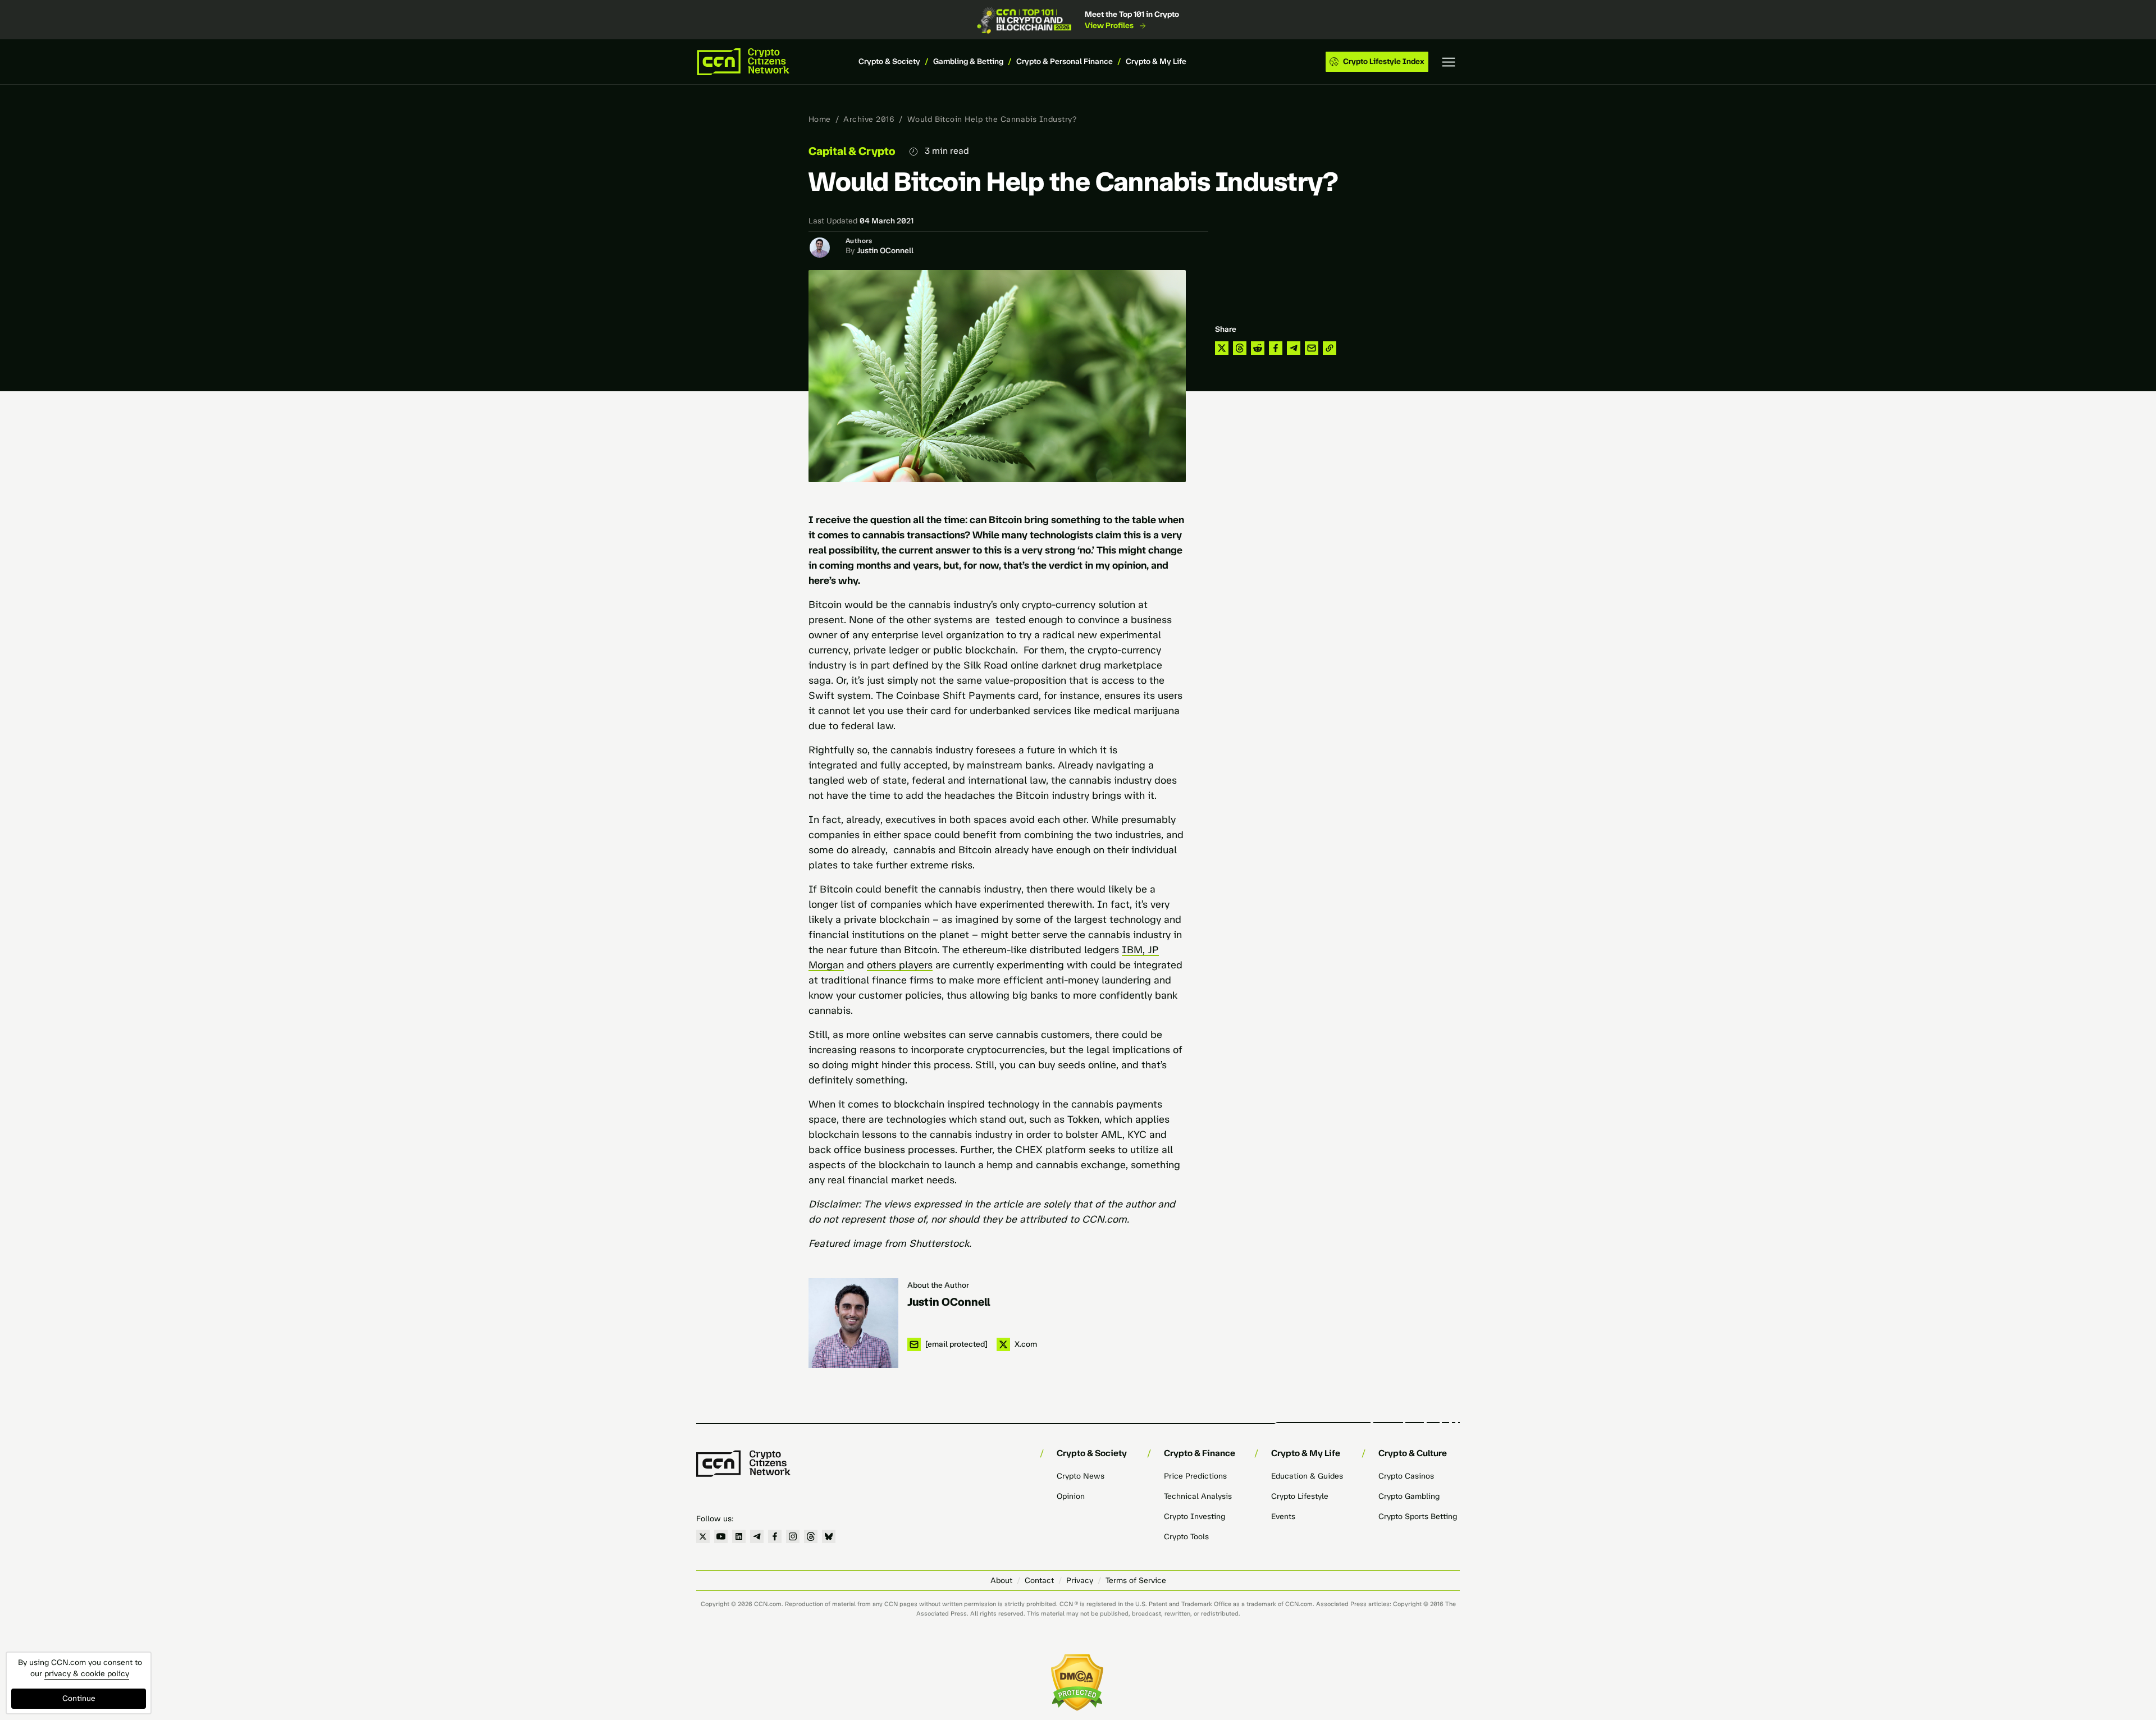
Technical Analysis (1198, 1496)
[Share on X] (1222, 348)
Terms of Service (1136, 1581)
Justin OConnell (885, 251)
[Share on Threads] (1240, 348)
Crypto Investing (1195, 1517)
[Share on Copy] (1330, 348)
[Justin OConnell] (853, 1323)
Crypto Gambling (1409, 1496)
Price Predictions (1195, 1476)
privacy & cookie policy (87, 1674)
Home (820, 119)
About (1001, 1581)
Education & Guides (1307, 1476)
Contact (1039, 1581)
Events (1283, 1517)
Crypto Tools (1186, 1537)
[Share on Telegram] (1294, 348)
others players (900, 965)
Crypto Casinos (1406, 1476)
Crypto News (1081, 1476)
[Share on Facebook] (1276, 348)
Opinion (1071, 1496)
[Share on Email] (1312, 348)
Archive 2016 (869, 119)
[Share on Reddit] (1258, 348)
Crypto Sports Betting (1418, 1517)
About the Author (938, 1285)
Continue (79, 1698)
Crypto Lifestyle (1300, 1496)
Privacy (1080, 1581)
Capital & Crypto (852, 151)
